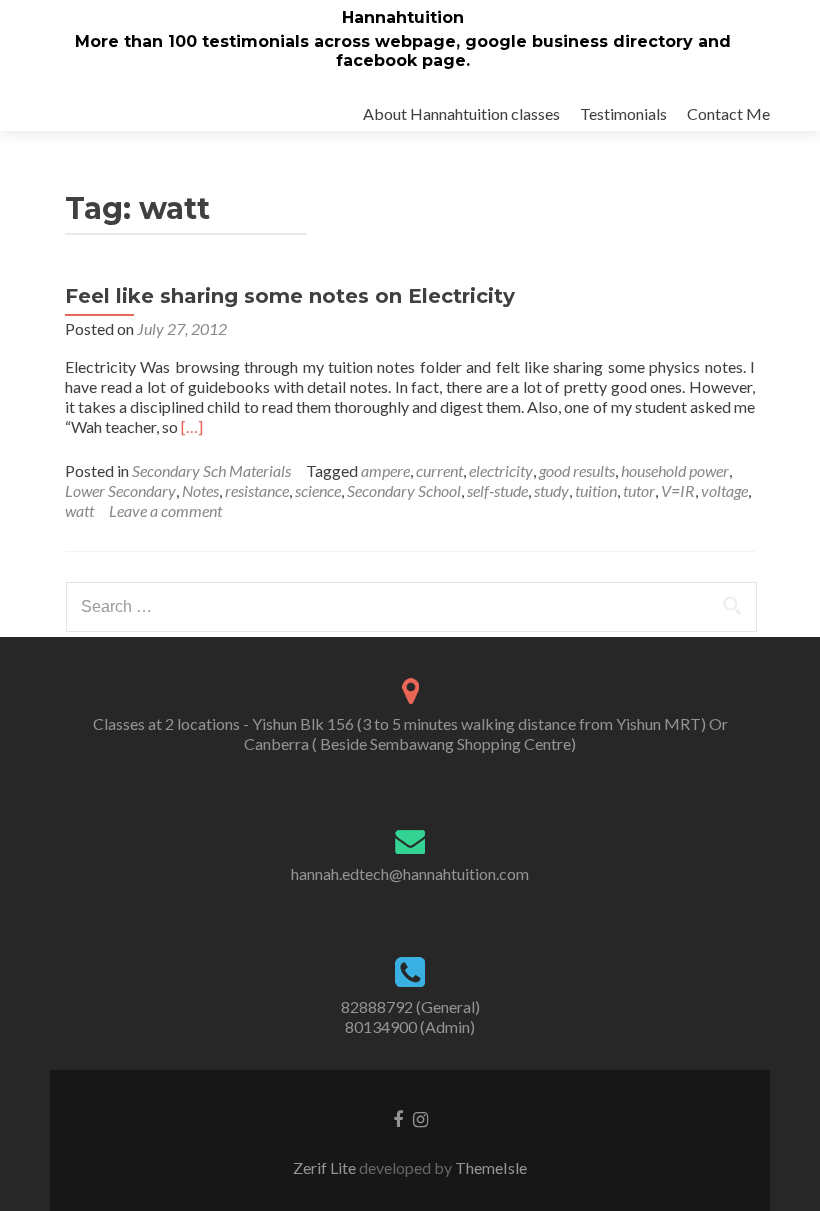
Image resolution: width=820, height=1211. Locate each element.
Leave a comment (165, 510)
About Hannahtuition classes (461, 113)
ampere (385, 470)
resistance (257, 490)
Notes (200, 490)
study (551, 490)
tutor (639, 490)
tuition (596, 490)
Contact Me (728, 113)
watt (79, 510)
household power (675, 470)
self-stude (497, 490)
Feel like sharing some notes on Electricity (290, 296)
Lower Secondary (120, 490)
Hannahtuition (403, 17)
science (318, 490)
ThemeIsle (491, 1167)
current (439, 470)
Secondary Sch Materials (211, 470)
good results (577, 470)
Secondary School (404, 490)
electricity (501, 470)
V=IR (678, 490)
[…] (192, 426)
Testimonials (623, 113)
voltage (724, 490)
